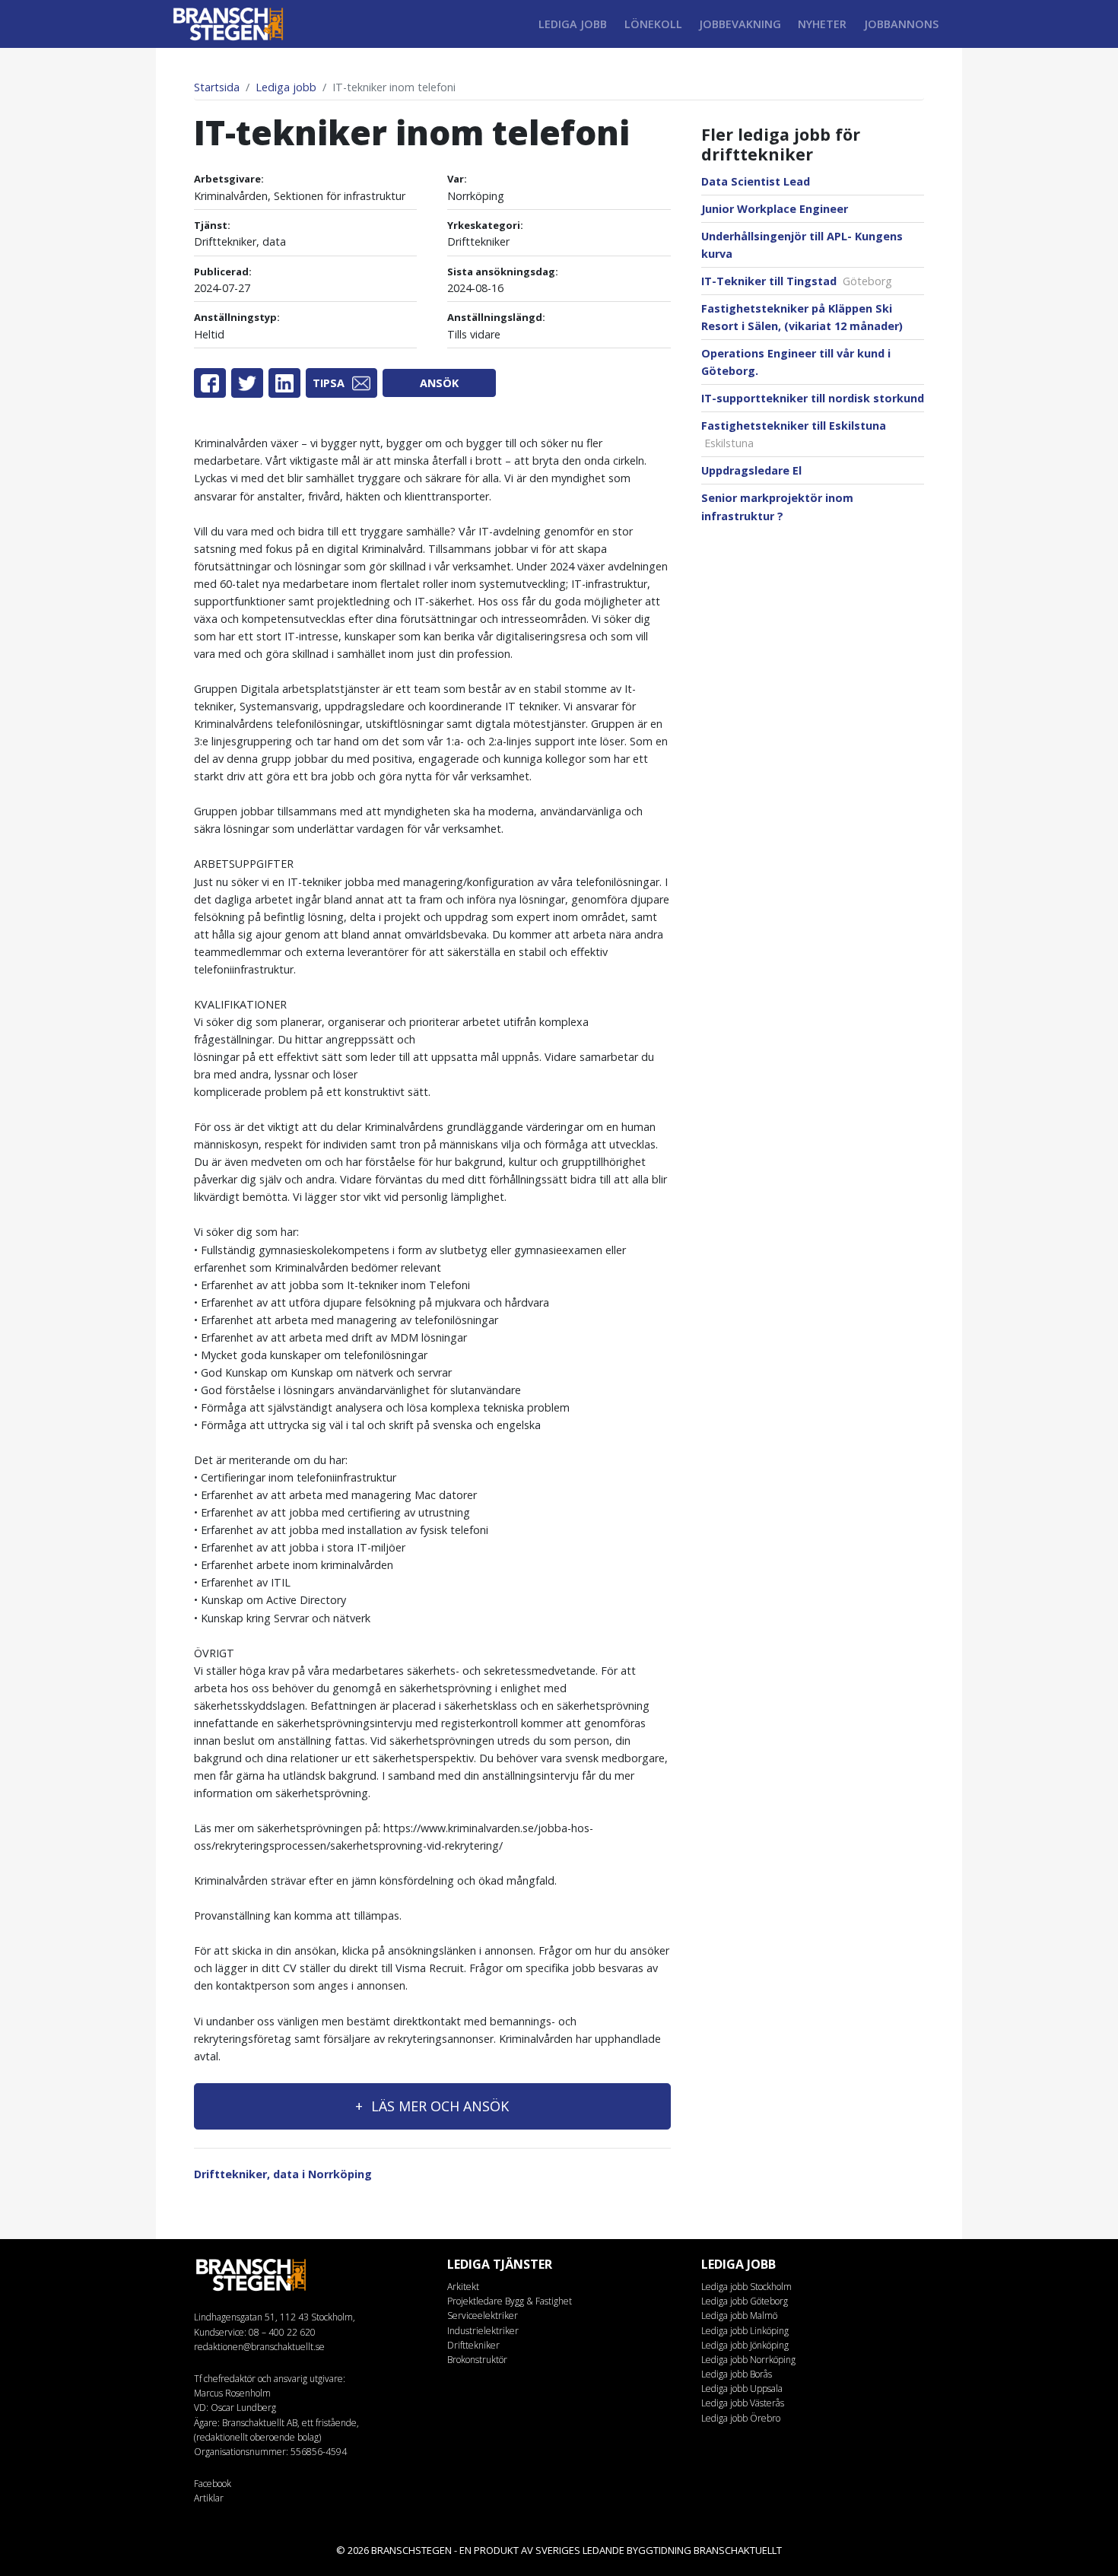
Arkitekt (463, 2287)
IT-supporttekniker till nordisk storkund (813, 398)
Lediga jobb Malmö (739, 2316)
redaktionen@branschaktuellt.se (259, 2347)
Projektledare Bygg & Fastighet (510, 2301)
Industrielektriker (483, 2331)
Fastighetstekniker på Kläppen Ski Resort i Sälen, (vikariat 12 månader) (802, 317)
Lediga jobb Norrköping (748, 2360)
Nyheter (822, 24)
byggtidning (659, 2550)
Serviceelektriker (483, 2316)
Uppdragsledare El (751, 470)
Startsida (217, 87)
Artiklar (209, 2498)
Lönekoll (653, 24)
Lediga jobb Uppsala (742, 2389)
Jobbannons (901, 24)
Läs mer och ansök (438, 2106)
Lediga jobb (573, 24)
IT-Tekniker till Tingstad (797, 281)
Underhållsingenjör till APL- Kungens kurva (802, 245)
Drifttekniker (473, 2345)
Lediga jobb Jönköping (745, 2345)
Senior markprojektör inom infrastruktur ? (777, 507)
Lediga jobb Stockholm (746, 2287)
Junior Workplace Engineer (775, 209)
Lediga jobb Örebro (741, 2418)
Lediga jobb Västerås (743, 2403)
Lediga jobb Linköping (745, 2331)
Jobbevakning (740, 24)
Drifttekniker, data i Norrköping (283, 2174)
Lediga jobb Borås (737, 2374)
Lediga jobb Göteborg (745, 2301)
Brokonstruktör (477, 2360)
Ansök (439, 383)
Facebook (213, 2484)
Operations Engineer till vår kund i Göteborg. (796, 362)
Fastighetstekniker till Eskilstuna (794, 434)
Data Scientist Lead (756, 181)
